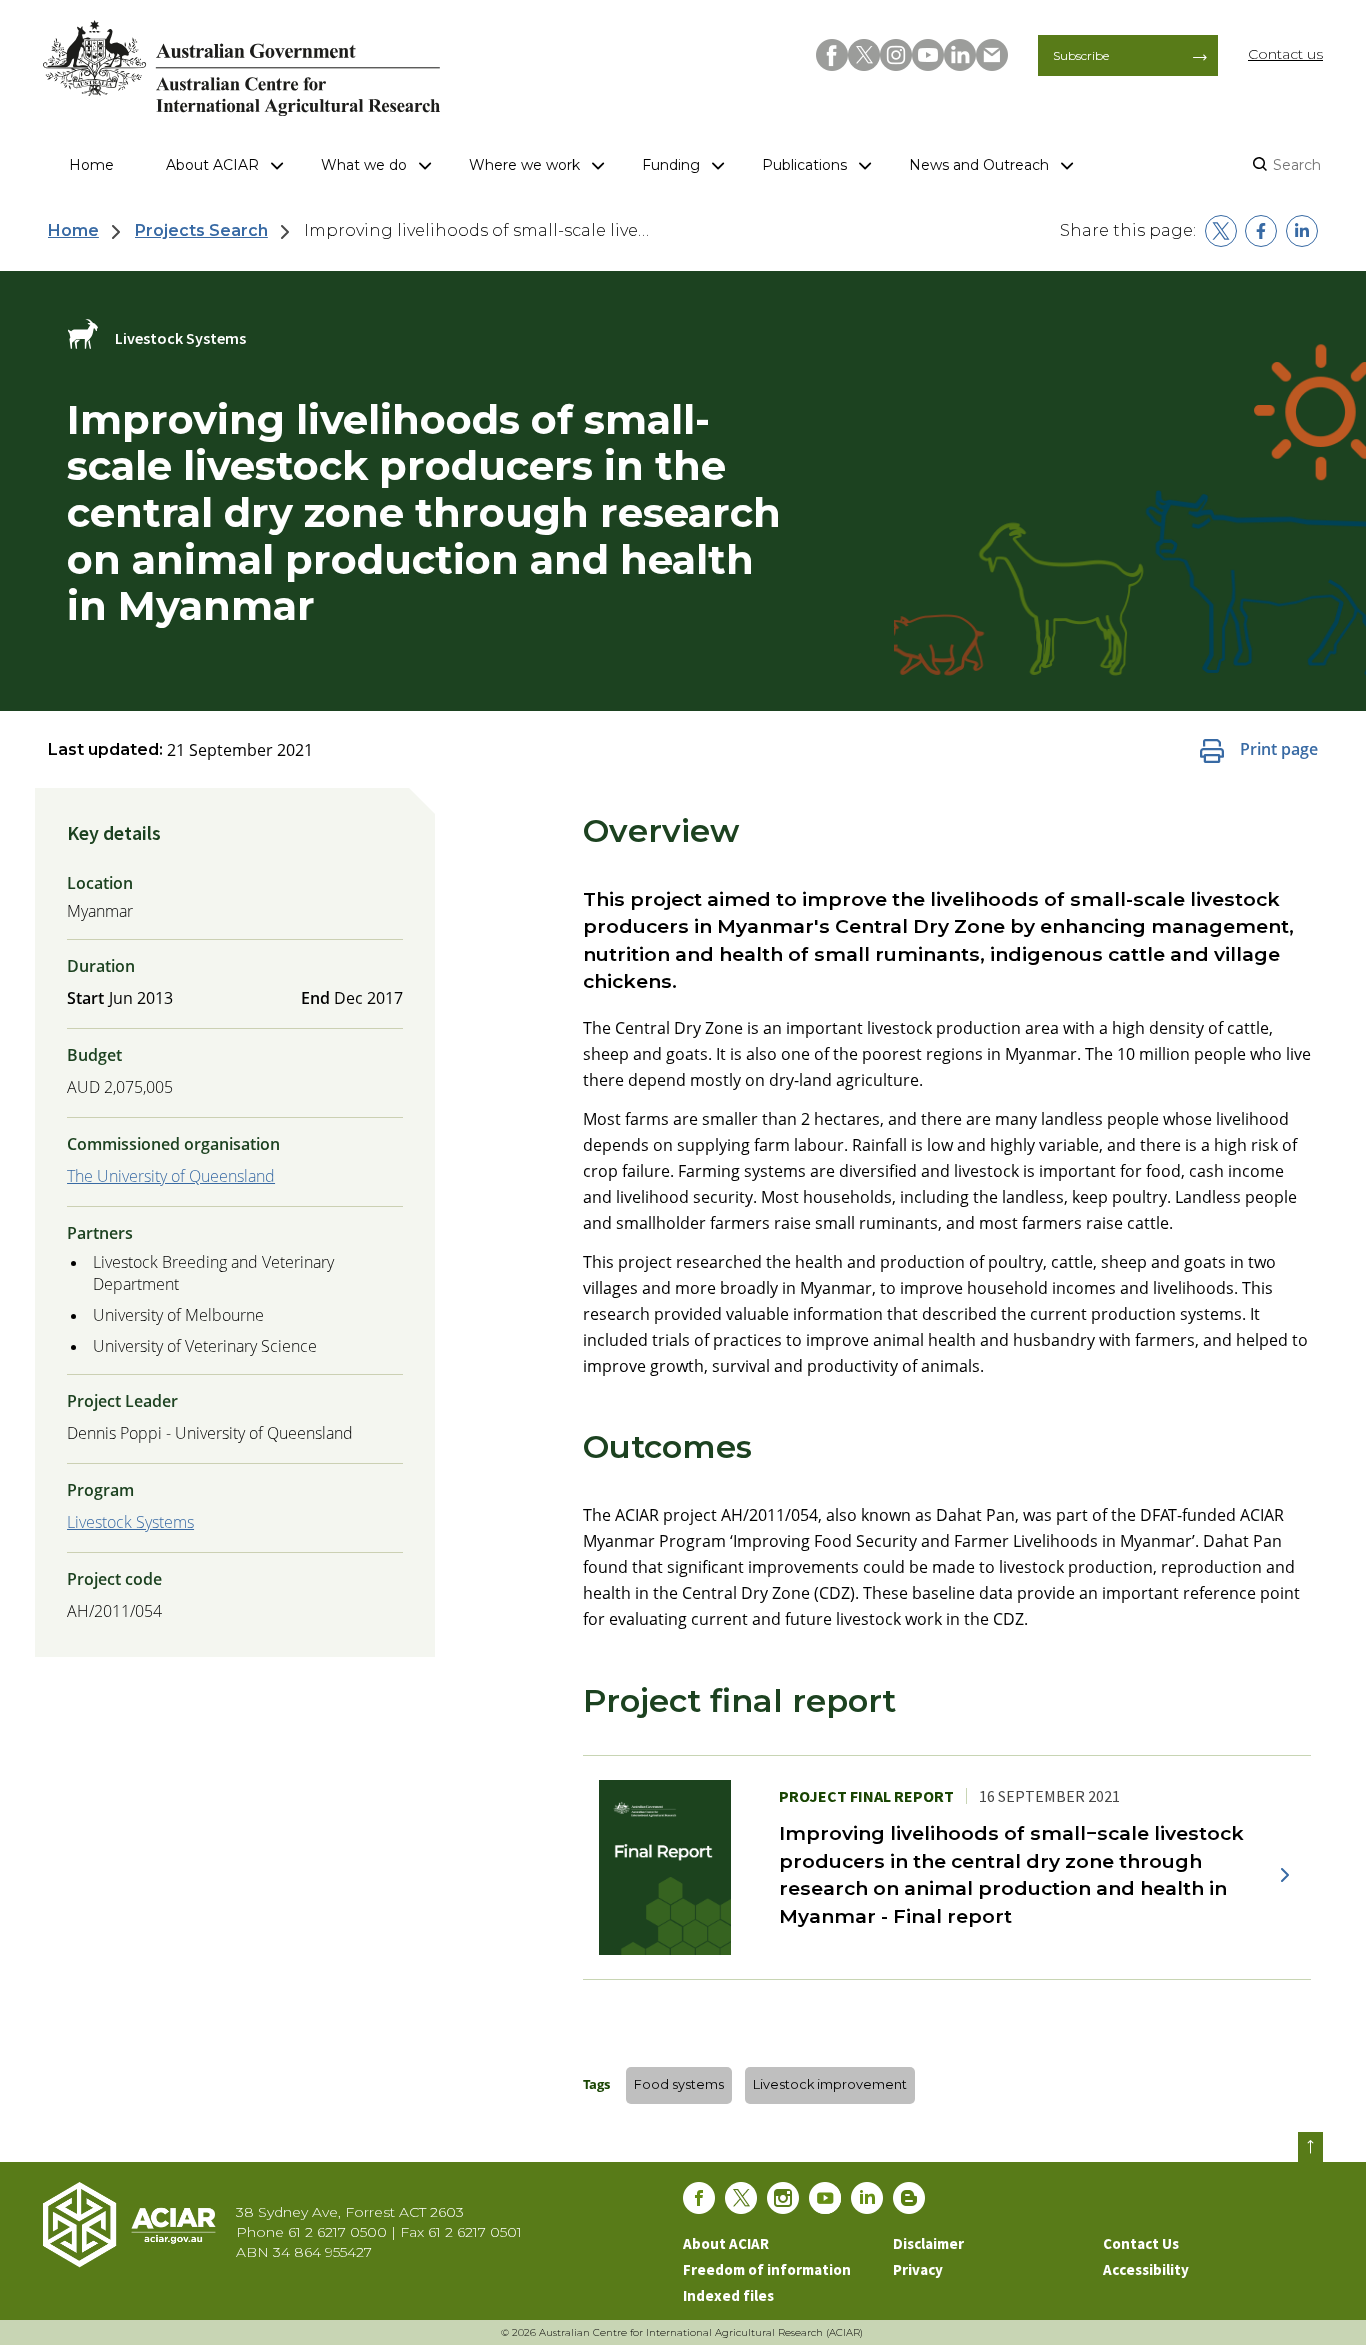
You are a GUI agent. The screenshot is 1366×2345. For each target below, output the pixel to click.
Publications (804, 165)
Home (91, 165)
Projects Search (201, 230)
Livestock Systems (130, 1522)
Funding (671, 165)
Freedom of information (767, 2269)
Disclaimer (928, 2243)
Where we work (524, 165)
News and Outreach (979, 165)
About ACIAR (212, 165)
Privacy (918, 2269)
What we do (364, 165)
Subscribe (1081, 55)
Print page (1279, 749)
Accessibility (1146, 2269)
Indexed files (728, 2295)
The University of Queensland (171, 1176)
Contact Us (1141, 2243)
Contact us (1285, 54)
